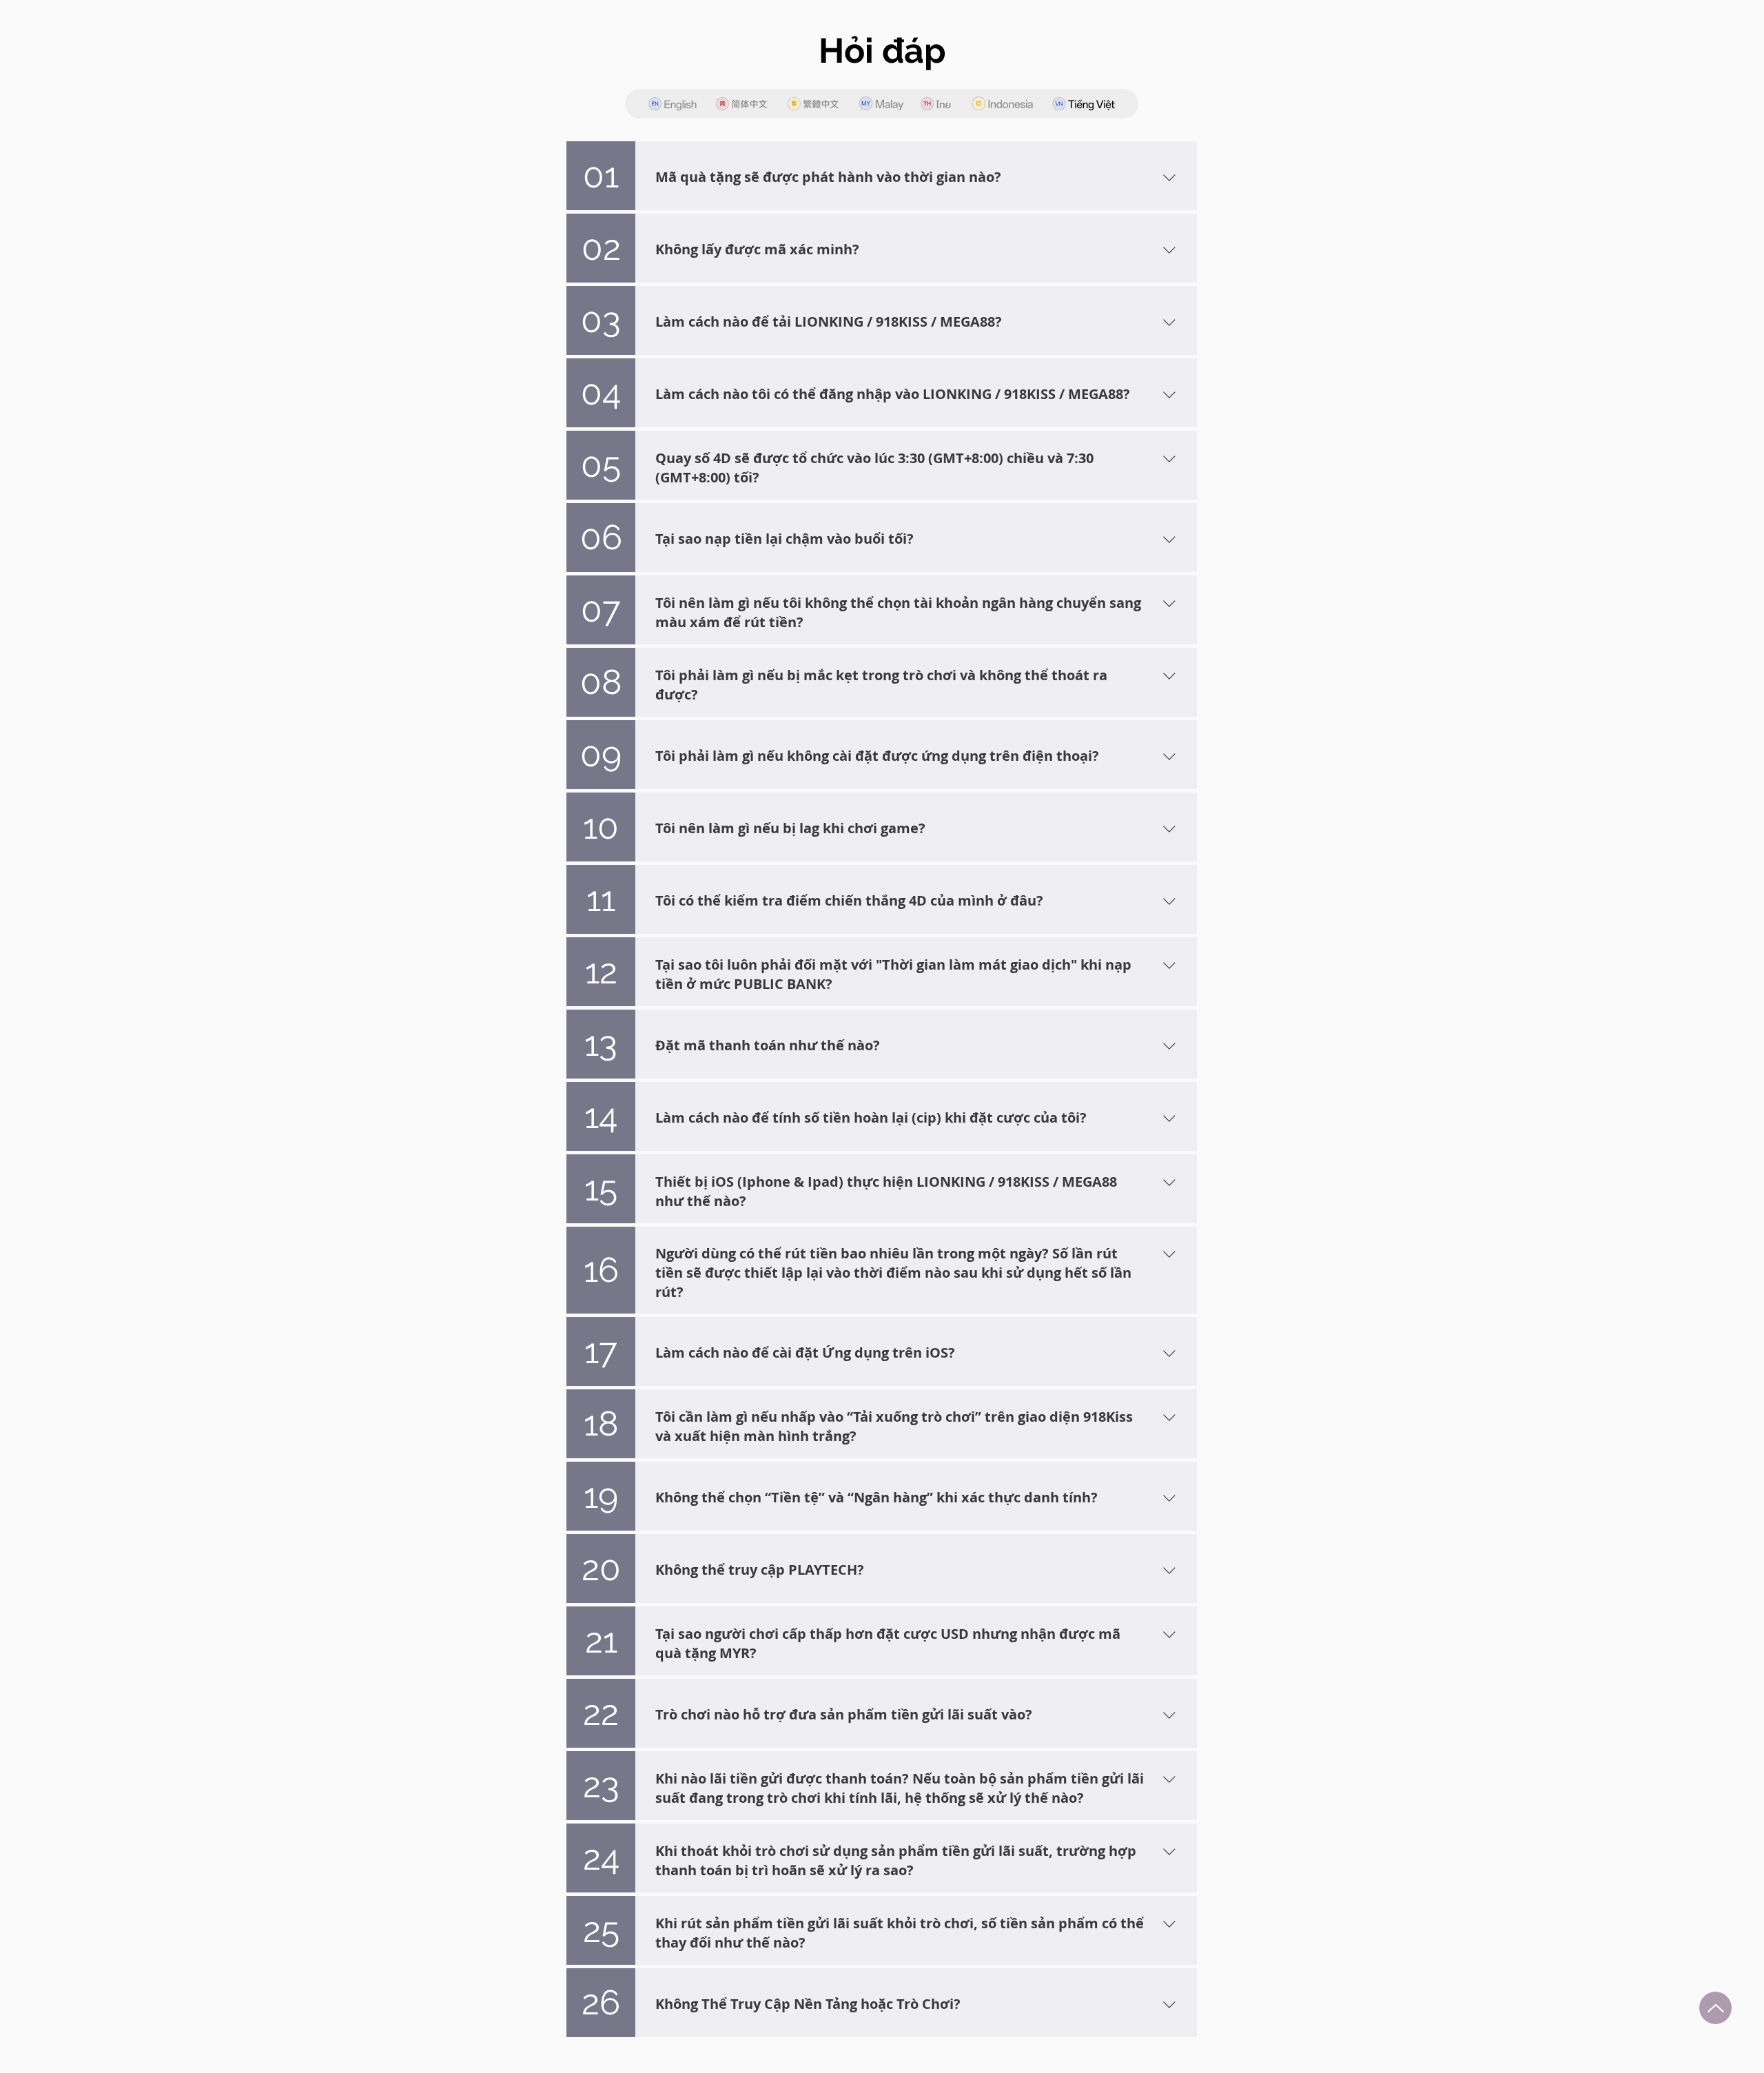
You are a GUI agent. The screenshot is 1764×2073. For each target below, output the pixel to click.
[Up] (1715, 2008)
